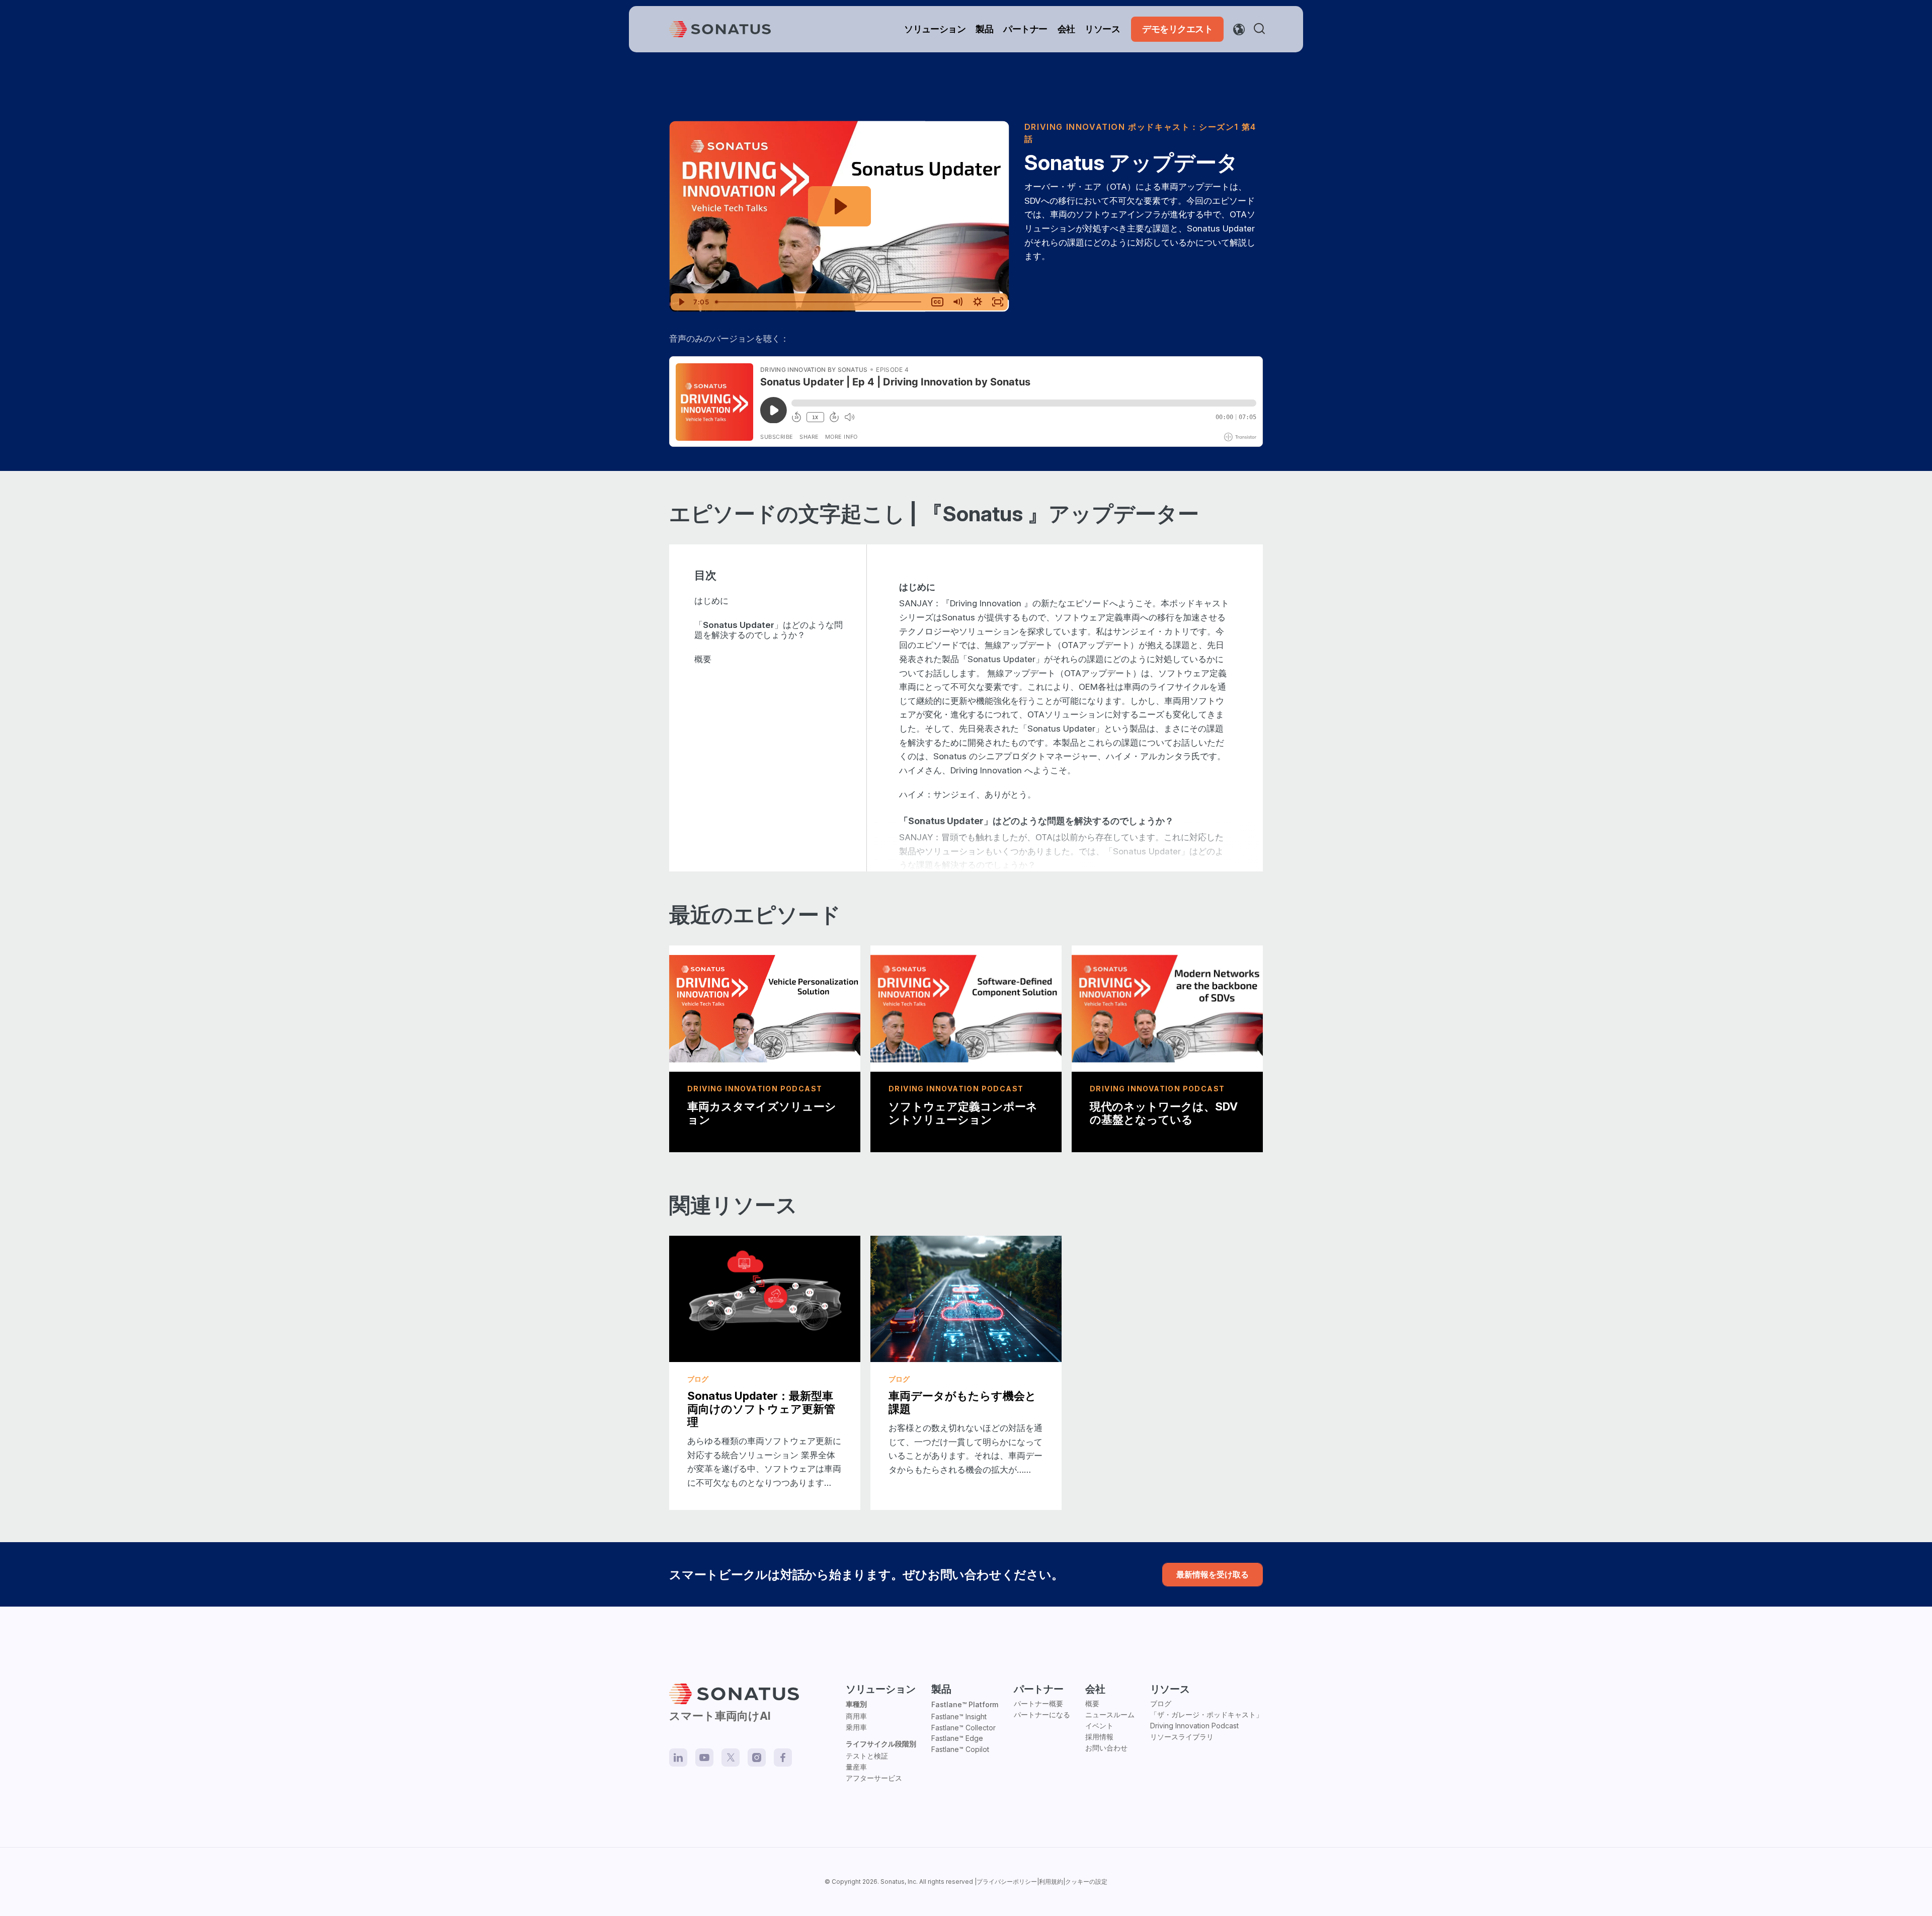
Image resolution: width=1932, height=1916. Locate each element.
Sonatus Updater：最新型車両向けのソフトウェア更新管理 (761, 1409)
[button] (1261, 29)
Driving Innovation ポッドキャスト (1107, 127)
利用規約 (1051, 1882)
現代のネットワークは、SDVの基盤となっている (1164, 1113)
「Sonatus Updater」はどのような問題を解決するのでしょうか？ (769, 630)
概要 (703, 659)
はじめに (711, 601)
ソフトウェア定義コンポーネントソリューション (963, 1113)
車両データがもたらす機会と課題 (962, 1402)
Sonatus (893, 1882)
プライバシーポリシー (1007, 1882)
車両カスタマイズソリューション (762, 1113)
